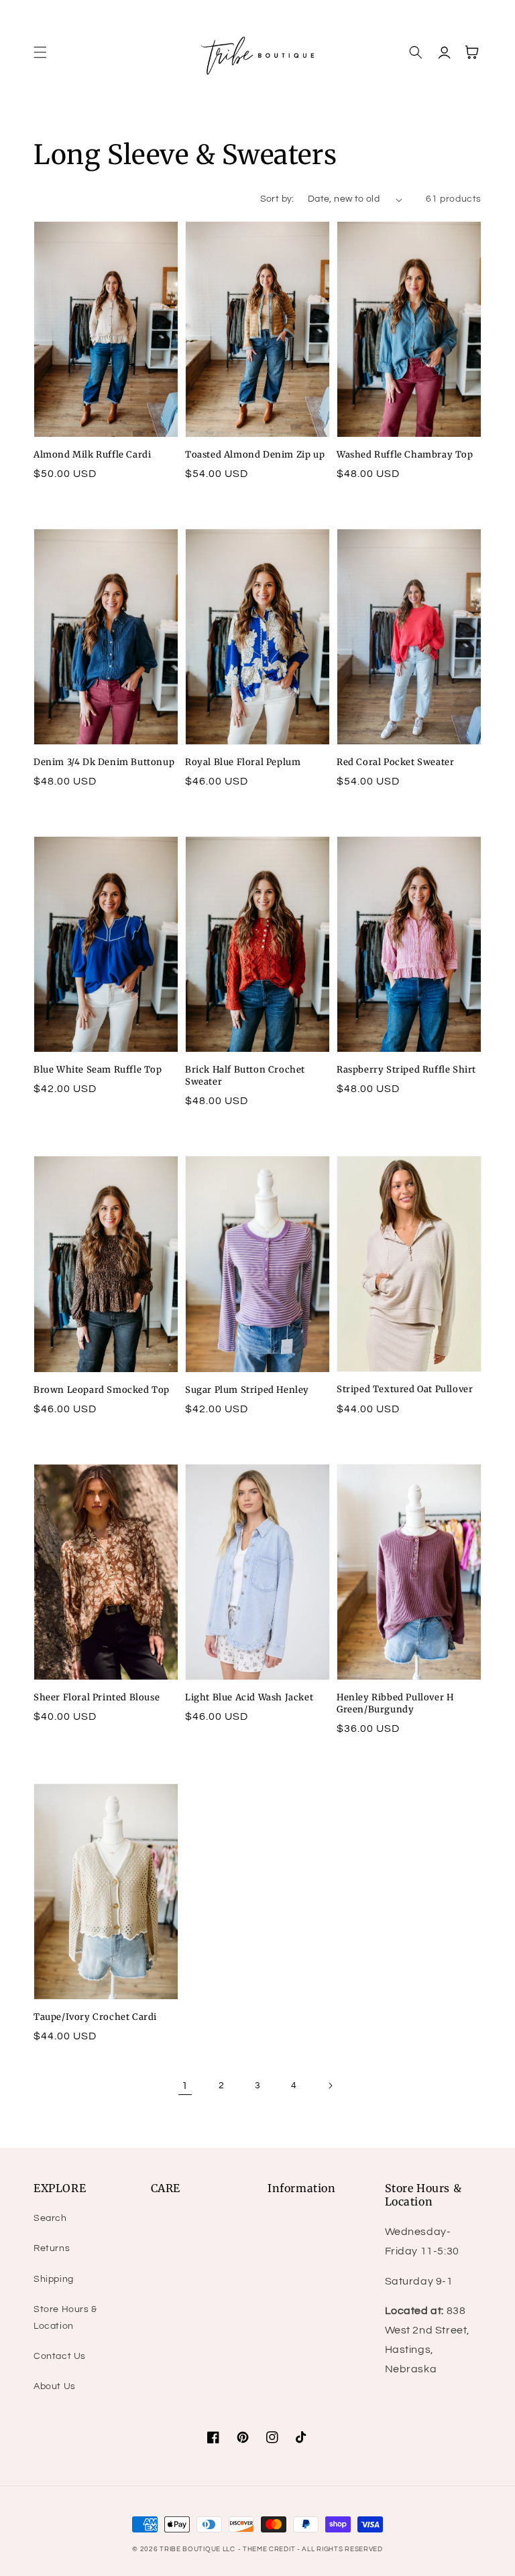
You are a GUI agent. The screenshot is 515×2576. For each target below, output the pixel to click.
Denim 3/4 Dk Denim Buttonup (104, 762)
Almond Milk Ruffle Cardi (92, 455)
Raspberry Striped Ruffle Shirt (406, 1070)
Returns (52, 2248)
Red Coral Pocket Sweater (395, 762)
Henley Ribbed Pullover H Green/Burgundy (395, 1703)
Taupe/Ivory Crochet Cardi (95, 2017)
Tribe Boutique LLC (197, 2549)
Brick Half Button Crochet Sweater (245, 1076)
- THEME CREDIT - (270, 2549)
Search (50, 2218)
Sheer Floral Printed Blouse (97, 1697)
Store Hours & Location (65, 2318)
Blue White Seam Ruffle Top (98, 1070)
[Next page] (330, 2086)
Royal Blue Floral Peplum (243, 762)
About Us (55, 2386)
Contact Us (60, 2356)
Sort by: (277, 199)
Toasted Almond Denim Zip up (255, 455)
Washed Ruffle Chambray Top (405, 455)
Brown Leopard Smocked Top (102, 1390)
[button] (40, 52)
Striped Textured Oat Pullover (405, 1389)
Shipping (54, 2279)
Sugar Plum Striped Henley (247, 1390)
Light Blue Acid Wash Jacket (249, 1697)
